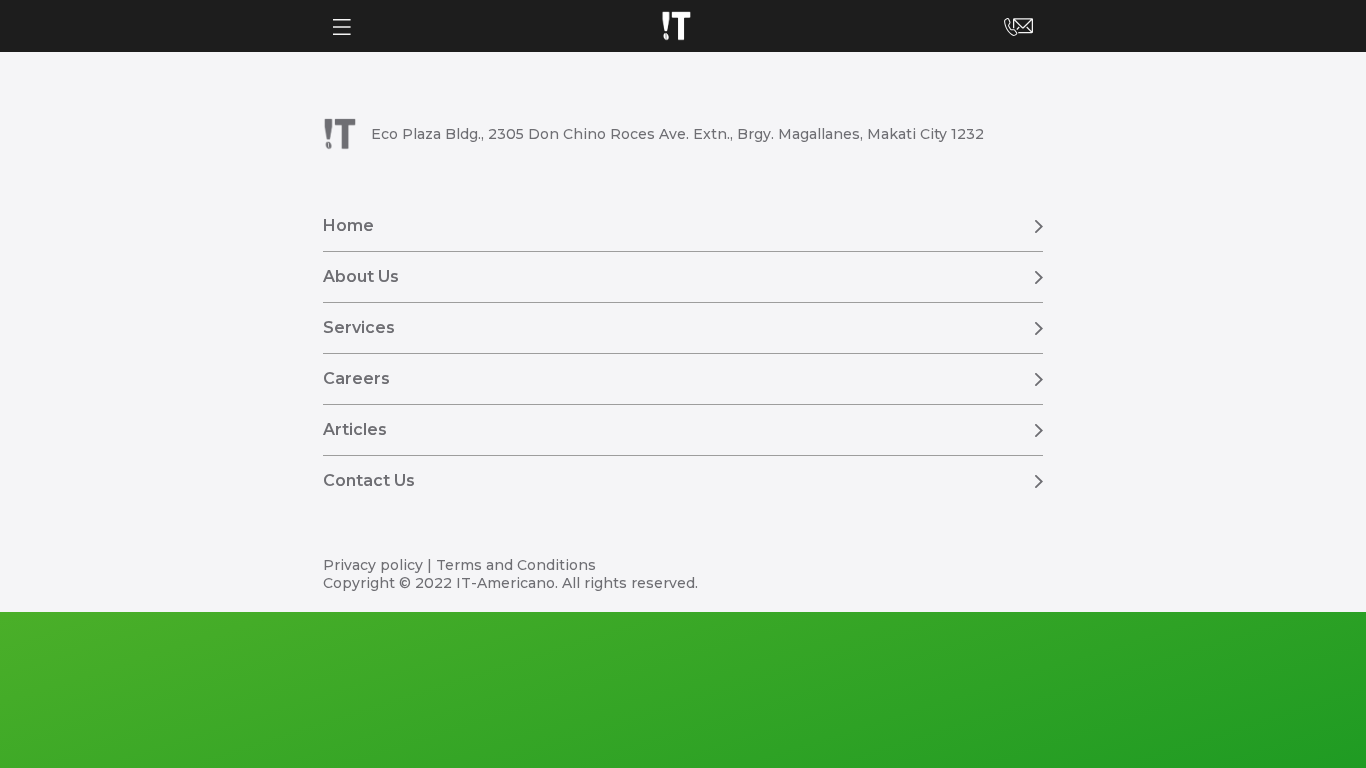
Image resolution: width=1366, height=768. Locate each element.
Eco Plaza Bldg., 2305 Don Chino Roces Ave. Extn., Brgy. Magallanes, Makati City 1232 (677, 134)
